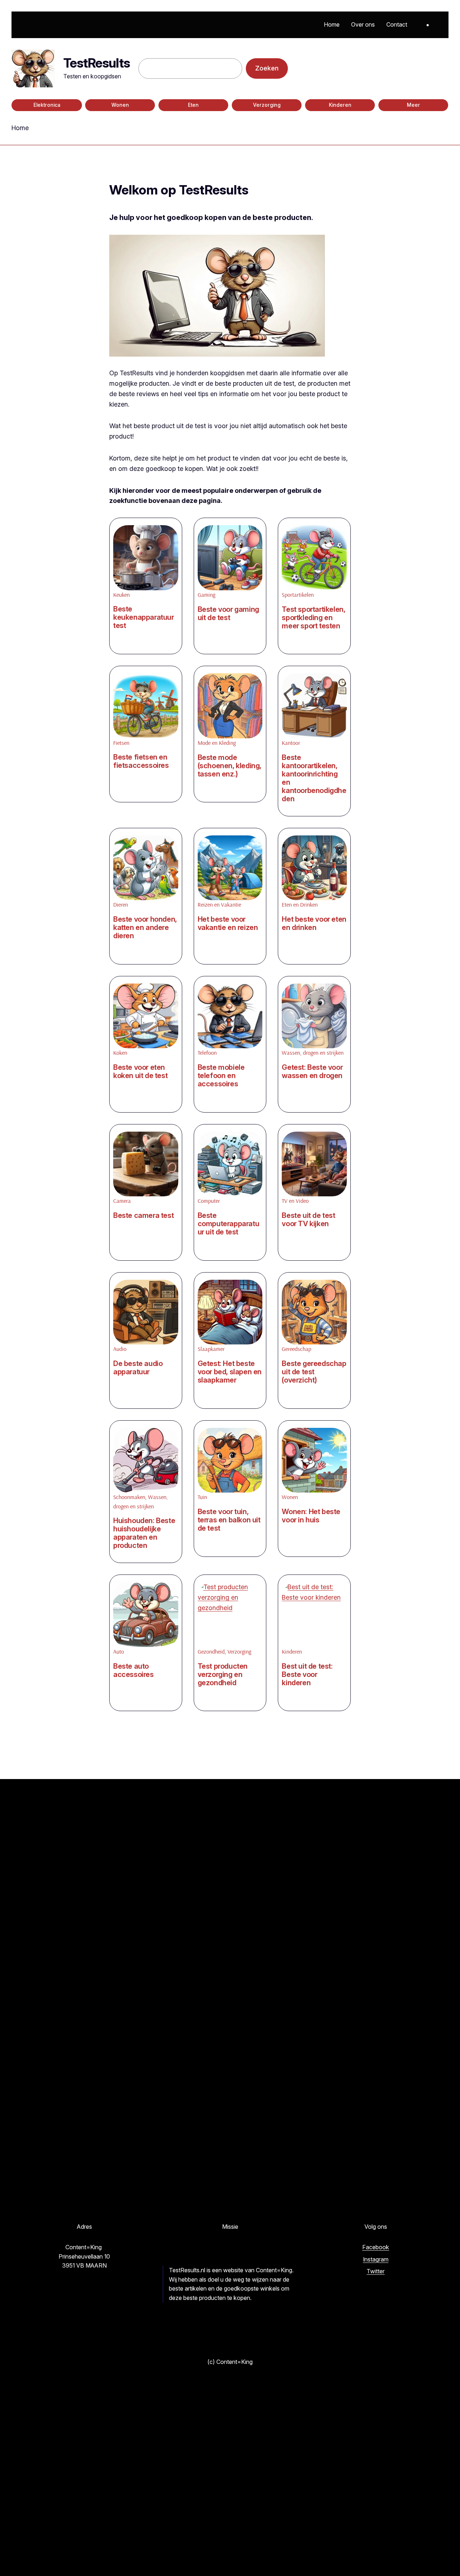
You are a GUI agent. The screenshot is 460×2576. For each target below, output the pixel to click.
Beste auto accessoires (134, 1670)
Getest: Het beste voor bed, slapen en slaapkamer (230, 1372)
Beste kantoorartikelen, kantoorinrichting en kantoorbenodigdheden (314, 778)
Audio (120, 1349)
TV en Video (295, 1201)
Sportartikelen (298, 595)
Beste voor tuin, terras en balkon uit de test (229, 1520)
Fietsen (121, 743)
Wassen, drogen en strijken (313, 1053)
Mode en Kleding (217, 743)
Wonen (120, 105)
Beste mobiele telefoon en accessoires (221, 1076)
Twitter (376, 2271)
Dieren (121, 904)
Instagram (376, 2259)
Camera (122, 1201)
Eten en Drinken (300, 904)
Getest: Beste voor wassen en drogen (312, 1072)
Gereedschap (296, 1349)
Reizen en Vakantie (219, 904)
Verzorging (267, 105)
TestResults (96, 63)
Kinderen (340, 105)
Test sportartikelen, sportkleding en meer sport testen (313, 618)
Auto (119, 1651)
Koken (120, 1053)
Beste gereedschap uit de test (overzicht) (314, 1372)
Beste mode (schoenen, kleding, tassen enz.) (229, 766)
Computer (209, 1201)
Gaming (206, 595)
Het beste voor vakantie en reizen (228, 923)
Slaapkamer (211, 1349)
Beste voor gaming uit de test (228, 614)
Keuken (121, 595)
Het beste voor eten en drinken (314, 923)
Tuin (202, 1497)
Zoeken (267, 68)
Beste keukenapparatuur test (144, 617)
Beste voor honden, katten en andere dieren (145, 928)
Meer (413, 105)
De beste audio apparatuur (138, 1368)
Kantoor (291, 743)
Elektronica (47, 105)
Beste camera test (143, 1216)
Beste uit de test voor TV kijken (308, 1220)
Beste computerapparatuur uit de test (229, 1224)
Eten (193, 105)
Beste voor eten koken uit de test (140, 1072)
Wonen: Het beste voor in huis (311, 1516)
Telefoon (207, 1053)
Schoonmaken (129, 1497)
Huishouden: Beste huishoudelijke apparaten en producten (144, 1533)
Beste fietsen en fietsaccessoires (141, 761)
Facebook (376, 2247)
